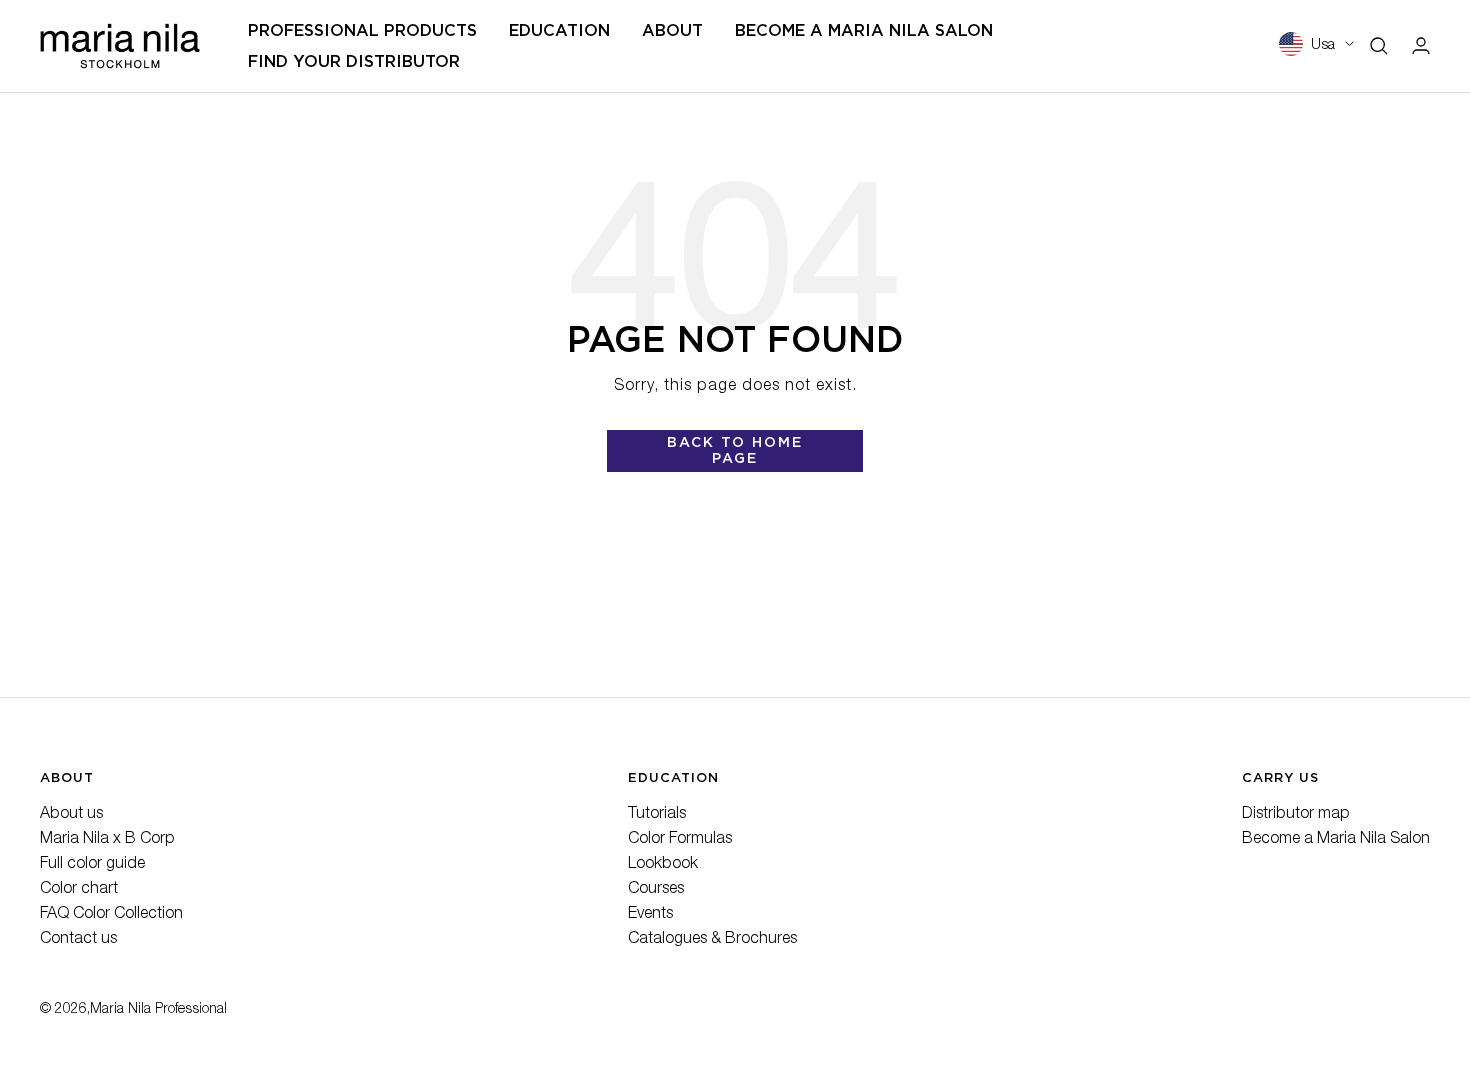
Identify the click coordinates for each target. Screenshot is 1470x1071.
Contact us (78, 940)
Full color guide (92, 865)
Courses (656, 890)
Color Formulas (680, 840)
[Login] (1421, 45)
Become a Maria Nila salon (864, 30)
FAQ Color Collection (111, 915)
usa (1323, 45)
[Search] (1379, 46)
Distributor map (1296, 815)
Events (650, 915)
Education (559, 30)
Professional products (362, 30)
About (672, 30)
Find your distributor (354, 61)
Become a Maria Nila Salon (1336, 840)
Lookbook (663, 865)
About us (71, 815)
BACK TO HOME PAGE (735, 450)
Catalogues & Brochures (712, 940)
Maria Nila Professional (158, 1010)
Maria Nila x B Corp (107, 840)
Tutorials (657, 815)
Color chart (79, 890)
